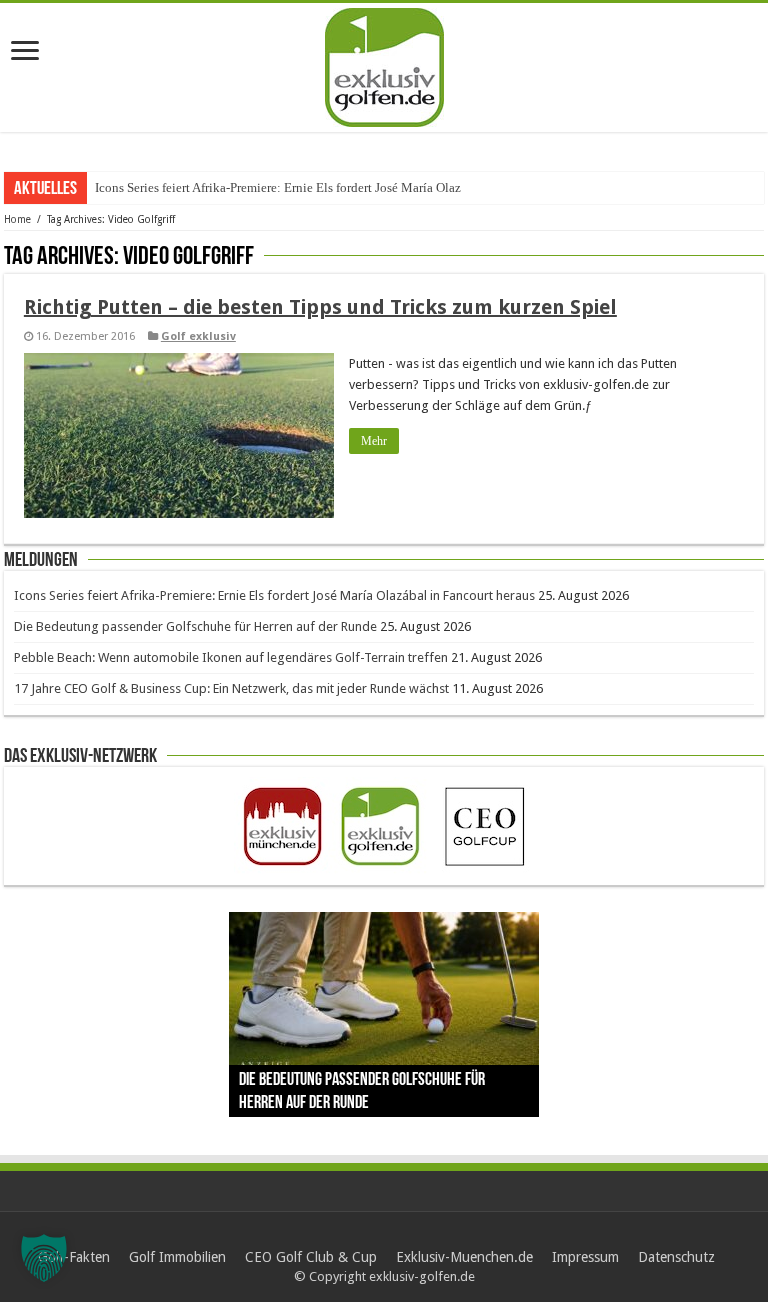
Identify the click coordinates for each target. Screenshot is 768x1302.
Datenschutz (676, 1257)
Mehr (374, 441)
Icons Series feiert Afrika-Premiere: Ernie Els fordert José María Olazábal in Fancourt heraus (274, 595)
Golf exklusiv (198, 336)
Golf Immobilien (177, 1257)
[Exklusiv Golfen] (384, 64)
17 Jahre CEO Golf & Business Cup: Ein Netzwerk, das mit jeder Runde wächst (231, 688)
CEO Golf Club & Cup (311, 1257)
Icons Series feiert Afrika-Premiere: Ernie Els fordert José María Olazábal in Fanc (311, 187)
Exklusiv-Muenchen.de (464, 1257)
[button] (44, 1258)
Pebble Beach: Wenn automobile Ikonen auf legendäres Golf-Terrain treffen (231, 657)
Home (17, 219)
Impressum (585, 1257)
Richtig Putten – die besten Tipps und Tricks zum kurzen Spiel (320, 307)
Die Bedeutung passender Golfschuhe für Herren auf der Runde (195, 626)
